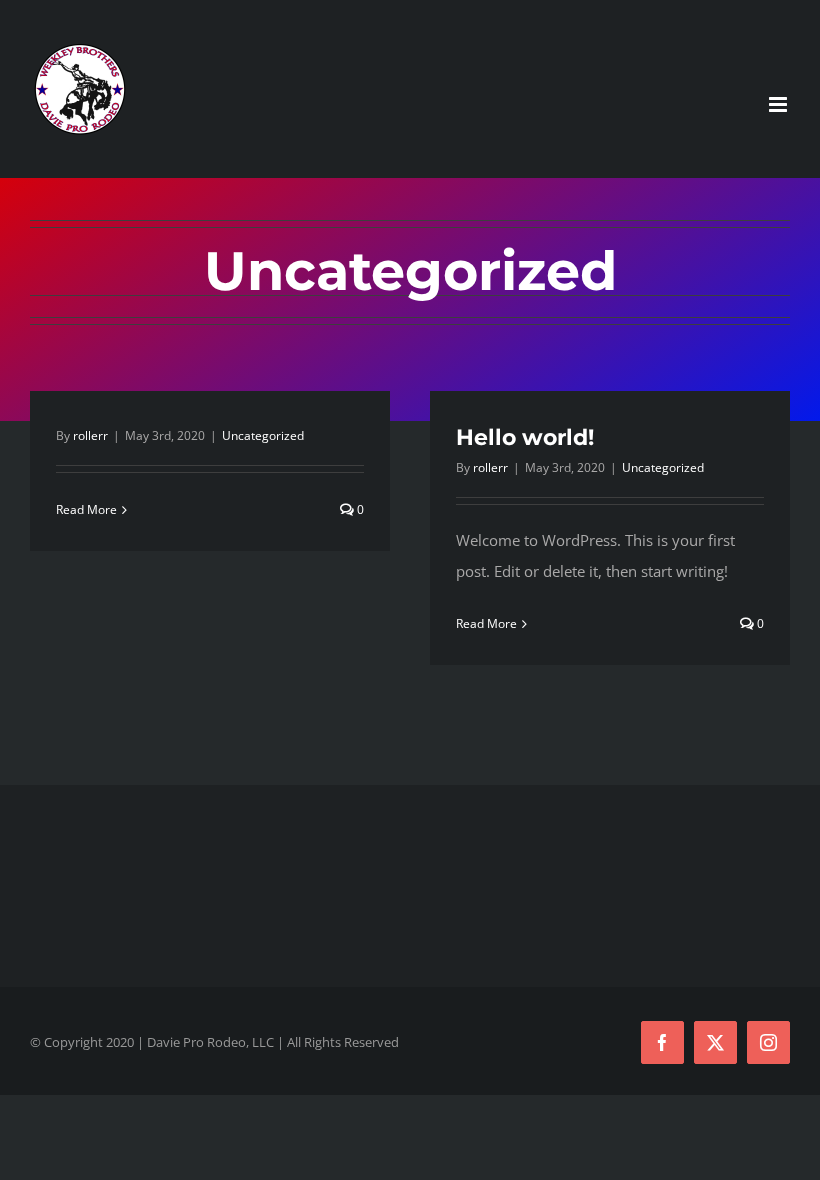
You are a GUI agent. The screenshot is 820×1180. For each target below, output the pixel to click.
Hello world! (525, 437)
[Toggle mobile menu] (779, 104)
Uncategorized (263, 435)
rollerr (90, 435)
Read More (86, 509)
